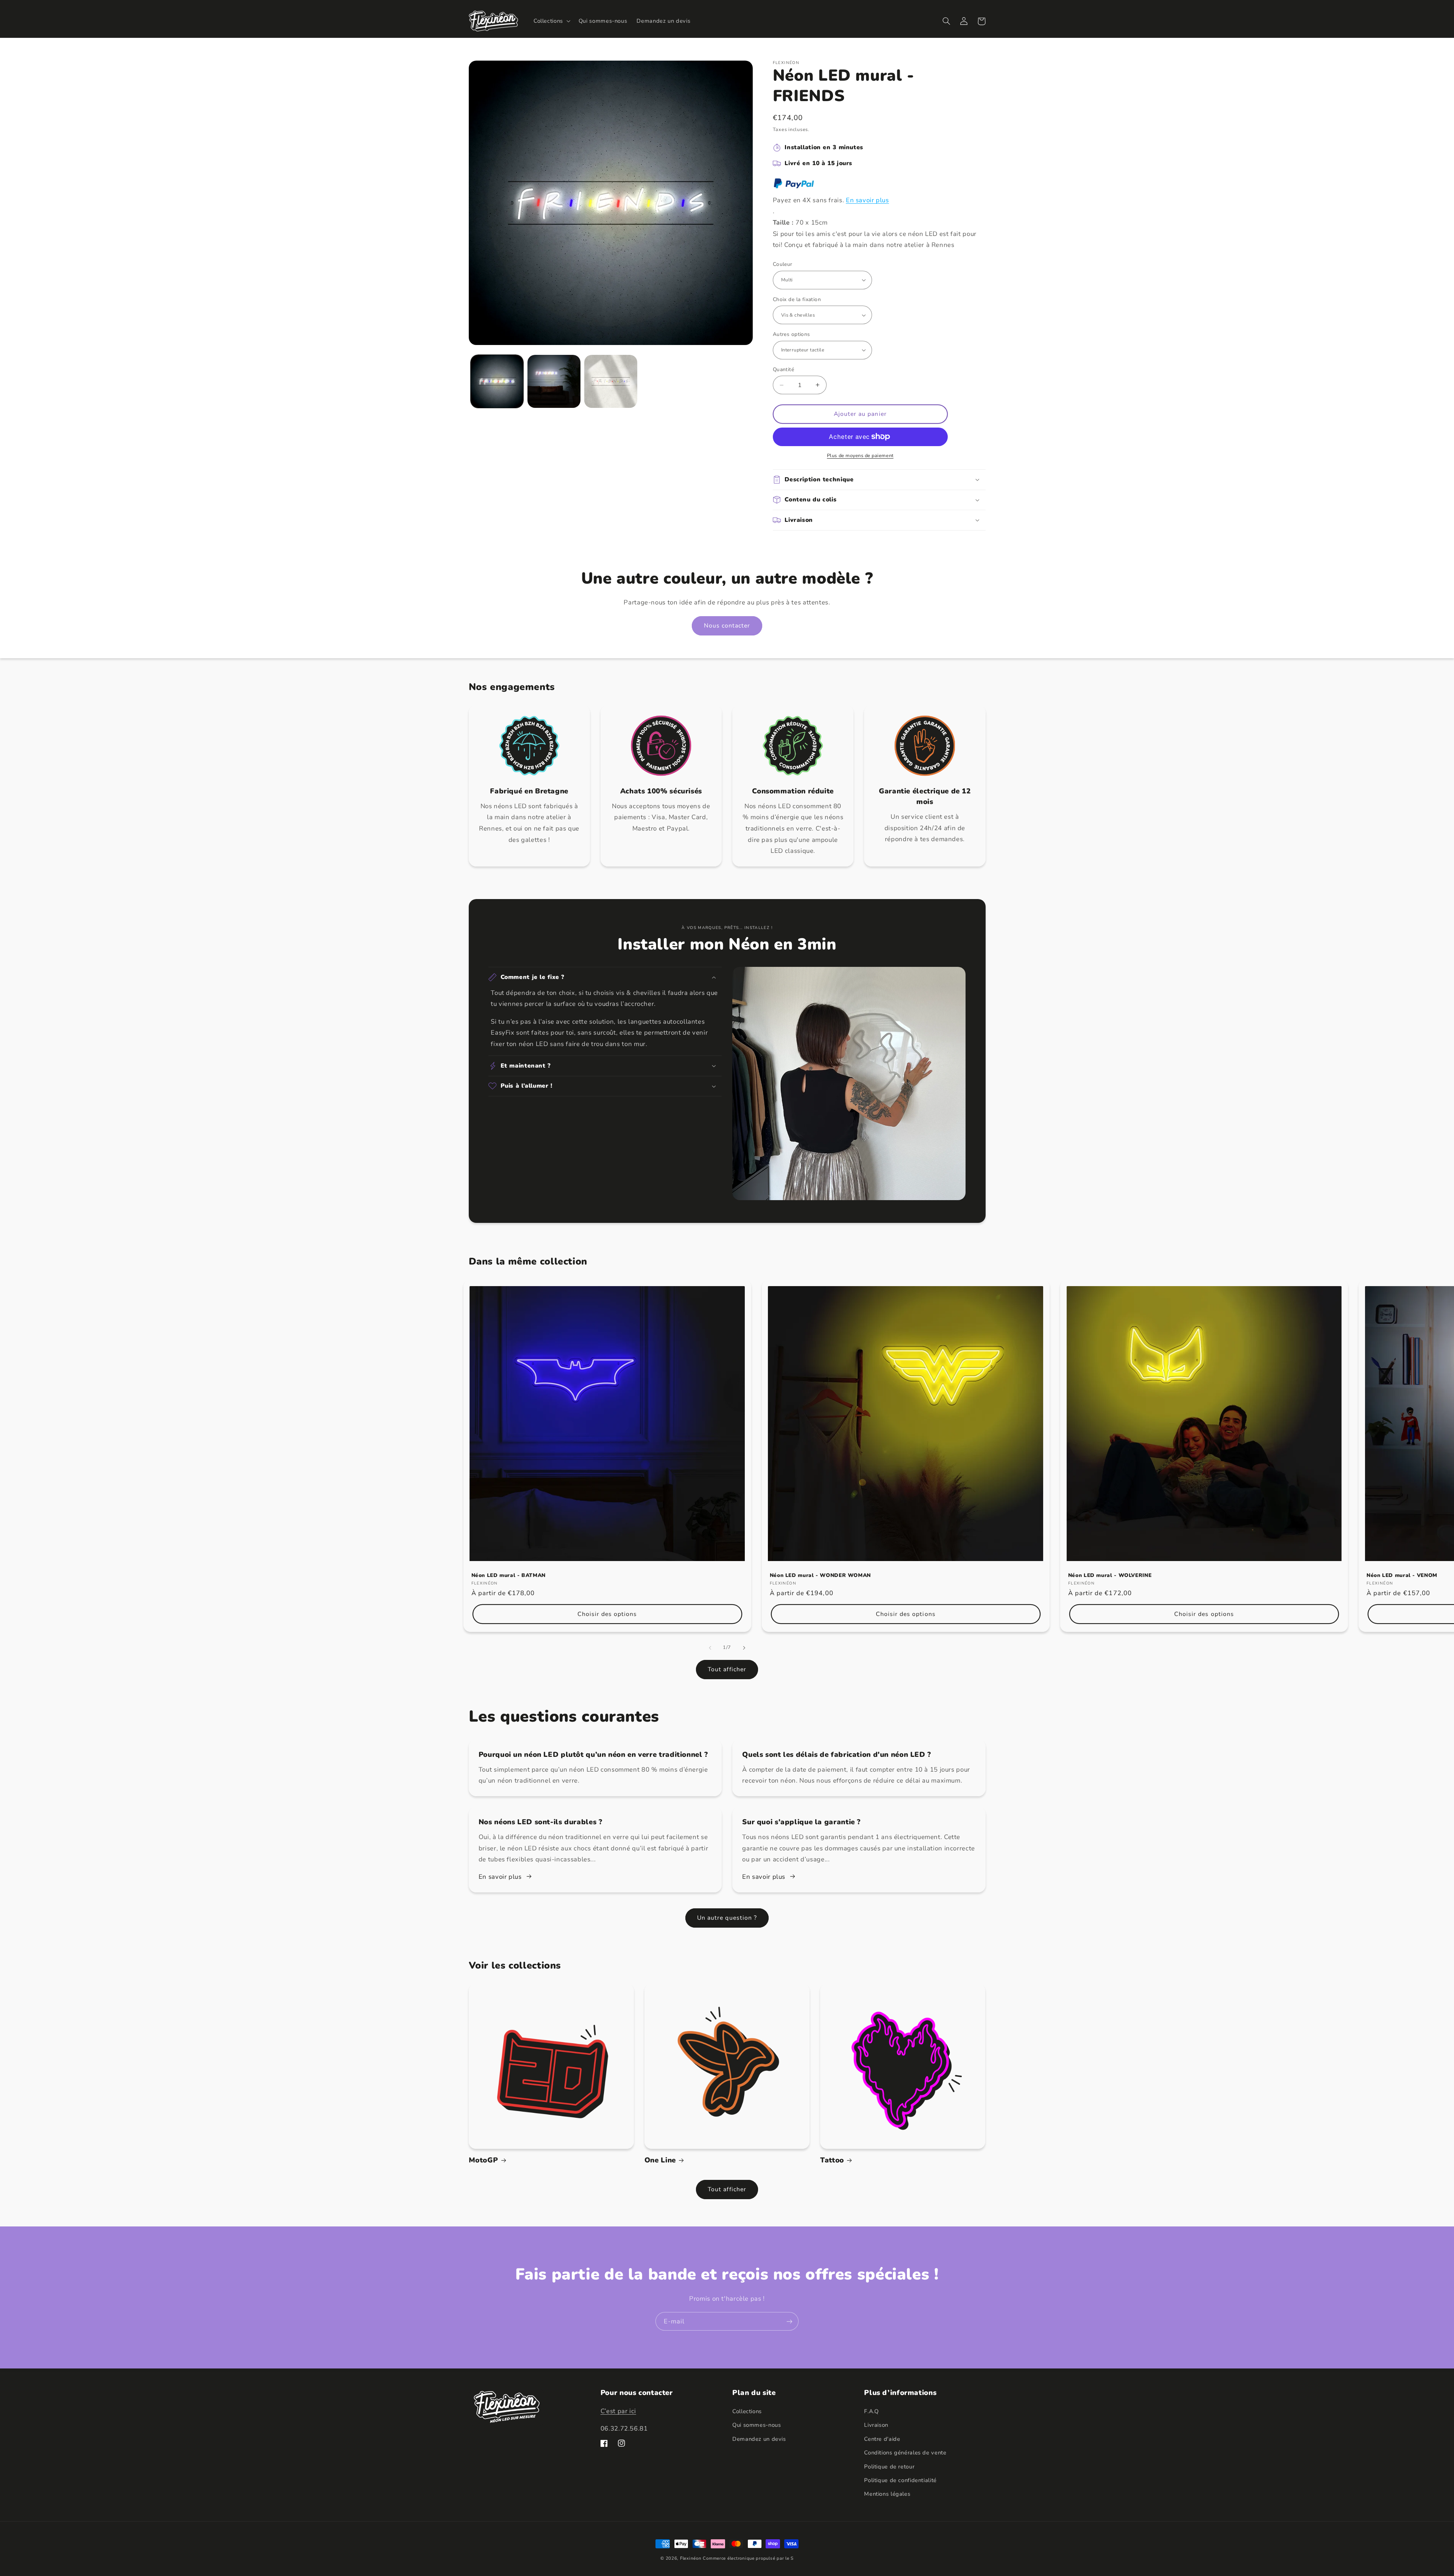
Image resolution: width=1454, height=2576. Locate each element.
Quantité (783, 369)
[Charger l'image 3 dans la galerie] (611, 381)
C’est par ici (618, 2411)
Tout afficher (727, 1669)
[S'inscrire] (789, 2321)
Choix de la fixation (797, 299)
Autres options (792, 334)
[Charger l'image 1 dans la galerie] (497, 381)
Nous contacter (727, 626)
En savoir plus (867, 200)
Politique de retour (889, 2467)
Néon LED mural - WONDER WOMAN (820, 1575)
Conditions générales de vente (905, 2453)
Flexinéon (691, 2558)
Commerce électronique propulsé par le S (748, 2558)
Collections (747, 2411)
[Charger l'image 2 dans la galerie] (554, 381)
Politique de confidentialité (900, 2480)
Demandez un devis (759, 2439)
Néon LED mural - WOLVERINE (1110, 1575)
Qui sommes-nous (757, 2425)
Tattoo (832, 2160)
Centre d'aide (882, 2439)
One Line (660, 2160)
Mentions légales (887, 2494)
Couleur (783, 264)
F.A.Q (871, 2411)
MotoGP (484, 2160)
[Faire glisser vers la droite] (744, 1648)
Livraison (876, 2425)
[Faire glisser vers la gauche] (710, 1648)
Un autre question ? (727, 1918)
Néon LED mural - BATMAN (509, 1575)
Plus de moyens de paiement (860, 455)
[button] (551, 21)
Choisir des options (607, 1614)
